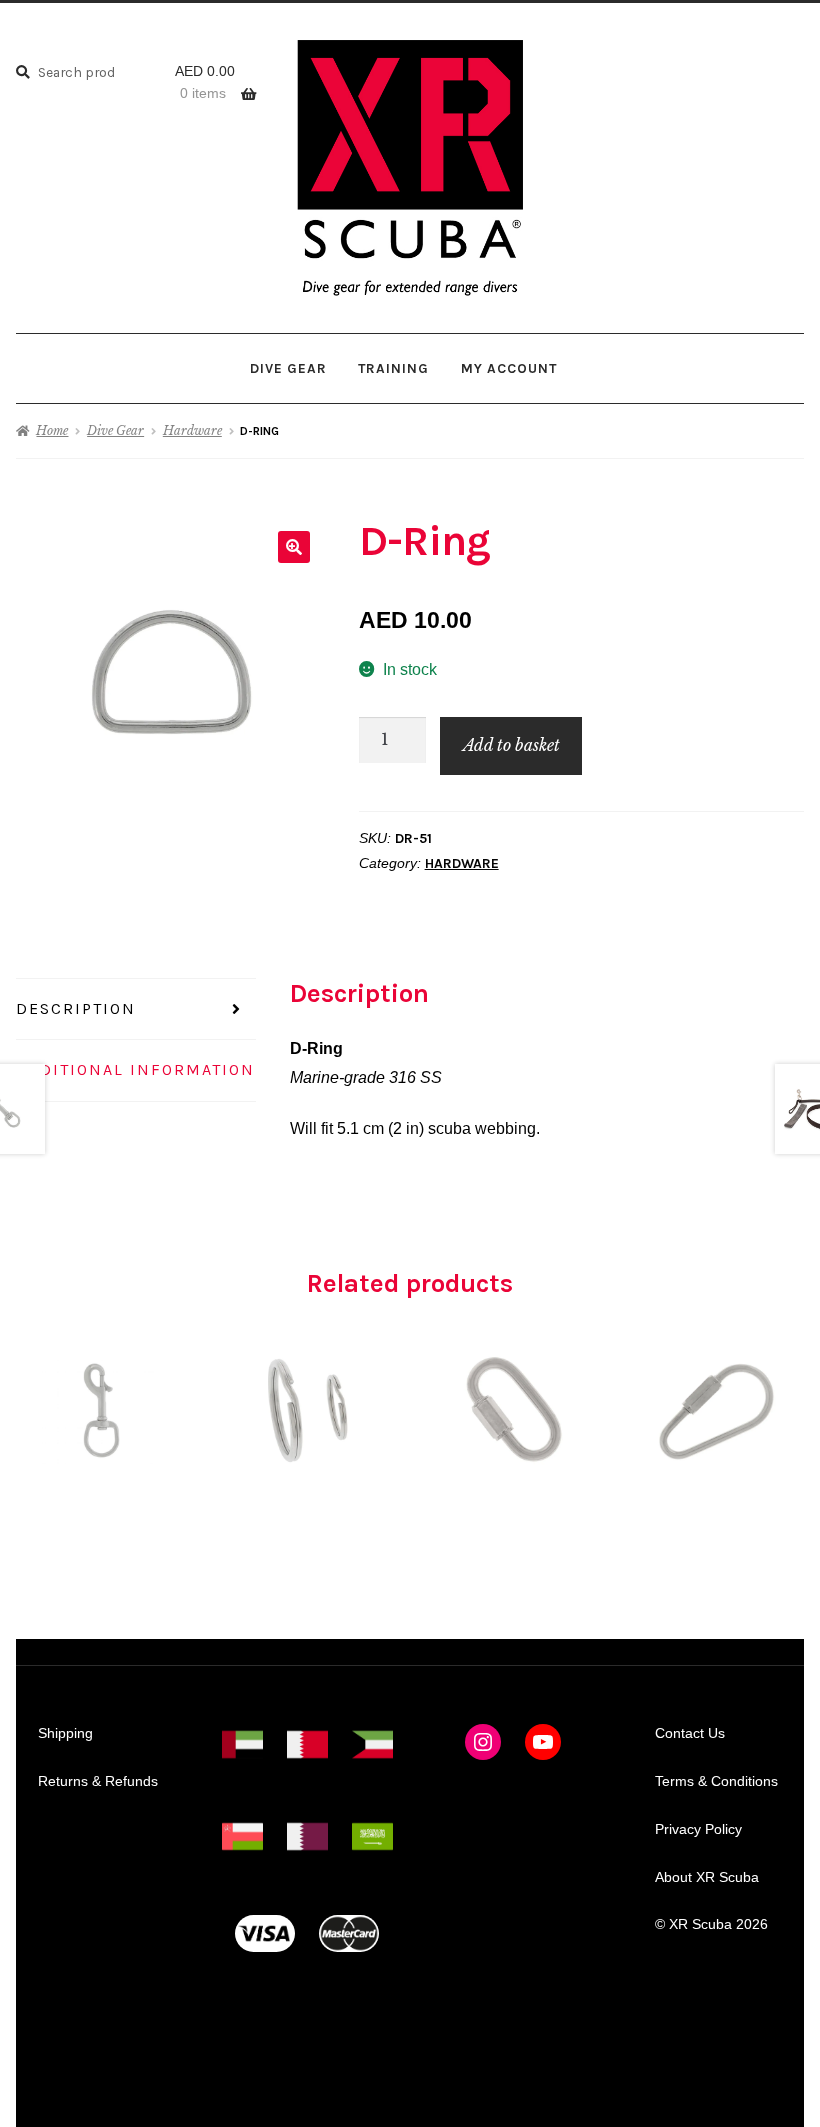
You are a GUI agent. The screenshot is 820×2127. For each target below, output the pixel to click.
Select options (512, 1410)
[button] (294, 547)
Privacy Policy (698, 1829)
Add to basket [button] (102, 1409)
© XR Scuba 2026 (711, 1924)
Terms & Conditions (716, 1781)
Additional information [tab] (135, 1069)
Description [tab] (76, 1008)
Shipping (65, 1733)
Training (393, 368)
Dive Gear (288, 368)
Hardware (192, 430)
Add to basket (511, 745)
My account (509, 368)
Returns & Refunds (98, 1781)
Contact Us (690, 1733)
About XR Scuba (707, 1877)
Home (52, 430)
